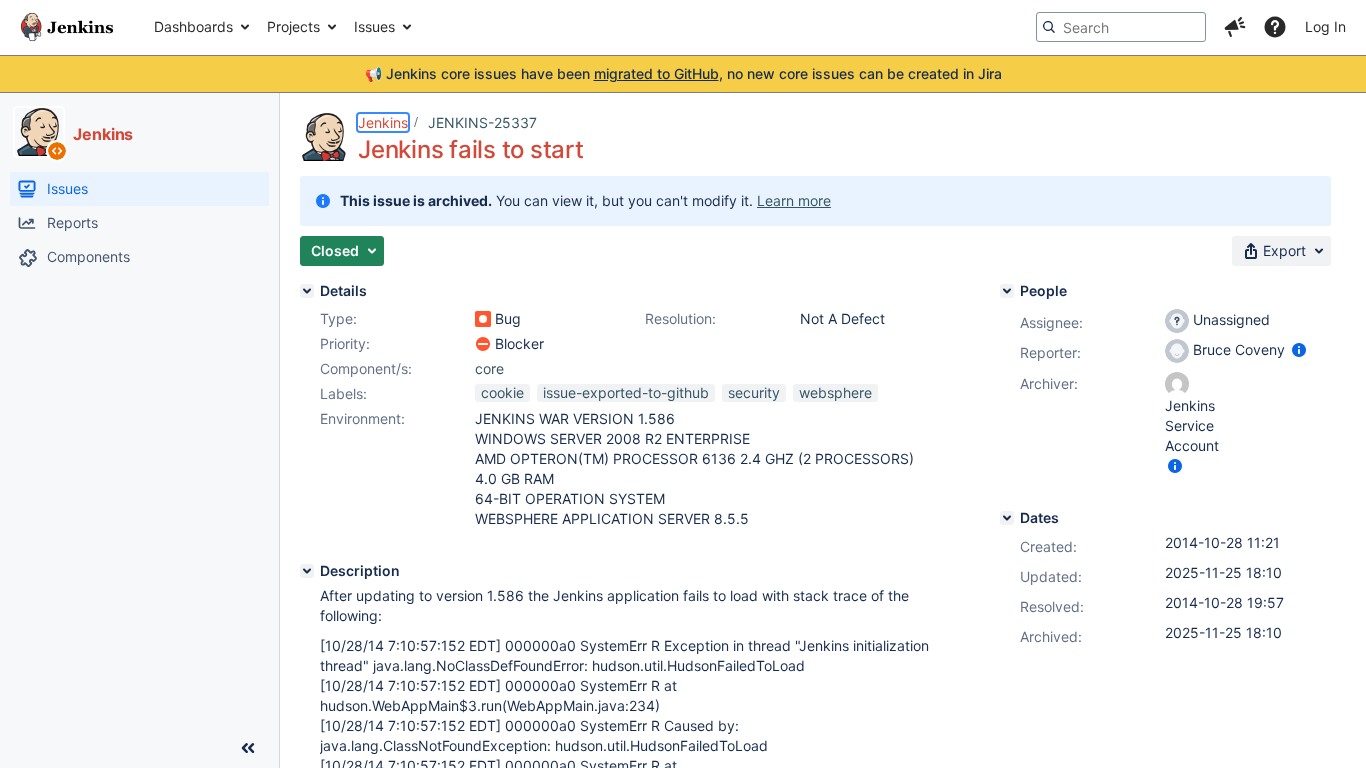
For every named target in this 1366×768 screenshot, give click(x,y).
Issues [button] (374, 26)
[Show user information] (1299, 349)
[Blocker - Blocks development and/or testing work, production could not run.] (483, 344)
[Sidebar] (248, 748)
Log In (1325, 26)
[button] (1235, 27)
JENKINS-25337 (482, 122)
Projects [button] (293, 26)
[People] (1007, 291)
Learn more (794, 200)
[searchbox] (1121, 27)
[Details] (307, 291)
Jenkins (383, 122)
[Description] (307, 571)
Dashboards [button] (193, 26)
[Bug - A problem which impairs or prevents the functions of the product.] (483, 319)
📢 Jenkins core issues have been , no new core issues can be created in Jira (683, 73)
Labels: (343, 393)
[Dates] (1007, 518)
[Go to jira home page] (67, 27)
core (489, 368)
